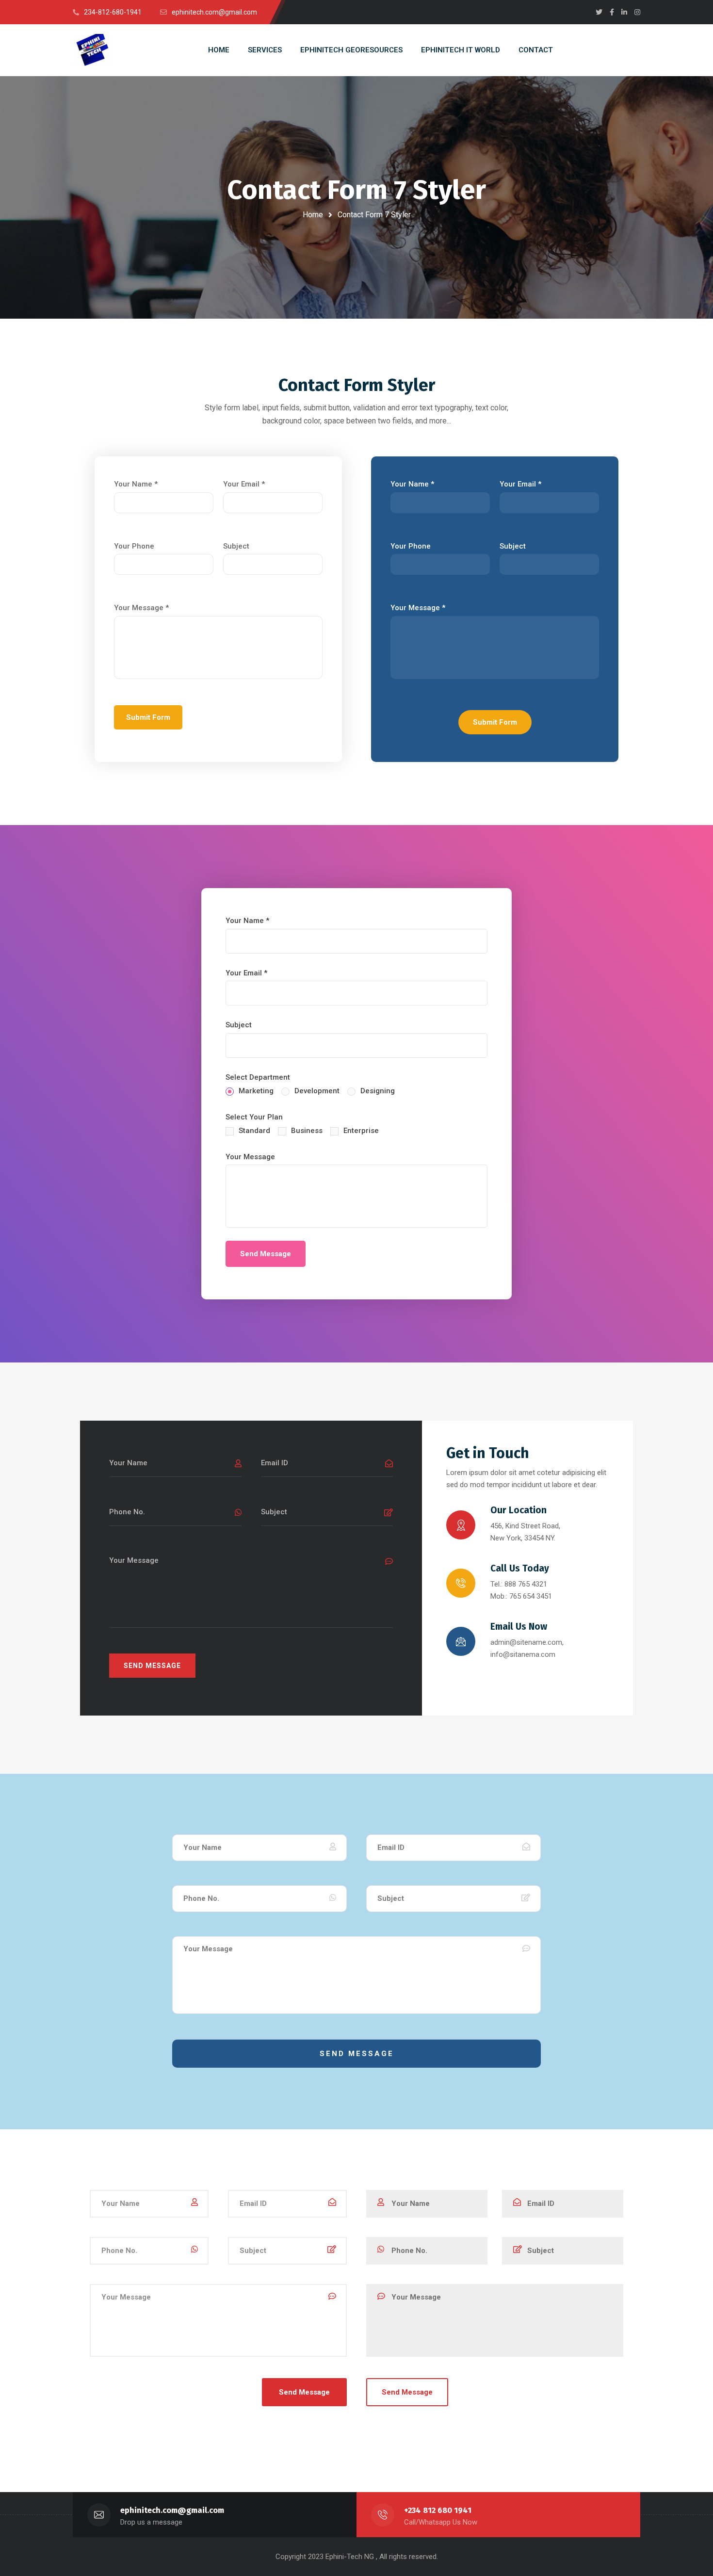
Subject (236, 546)
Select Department (258, 1077)
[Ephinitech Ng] (92, 50)
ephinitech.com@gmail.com (172, 2510)
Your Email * (244, 484)
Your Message (250, 1157)
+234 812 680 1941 (438, 2510)
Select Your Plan (254, 1117)
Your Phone (134, 546)
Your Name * (136, 484)
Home (313, 215)
